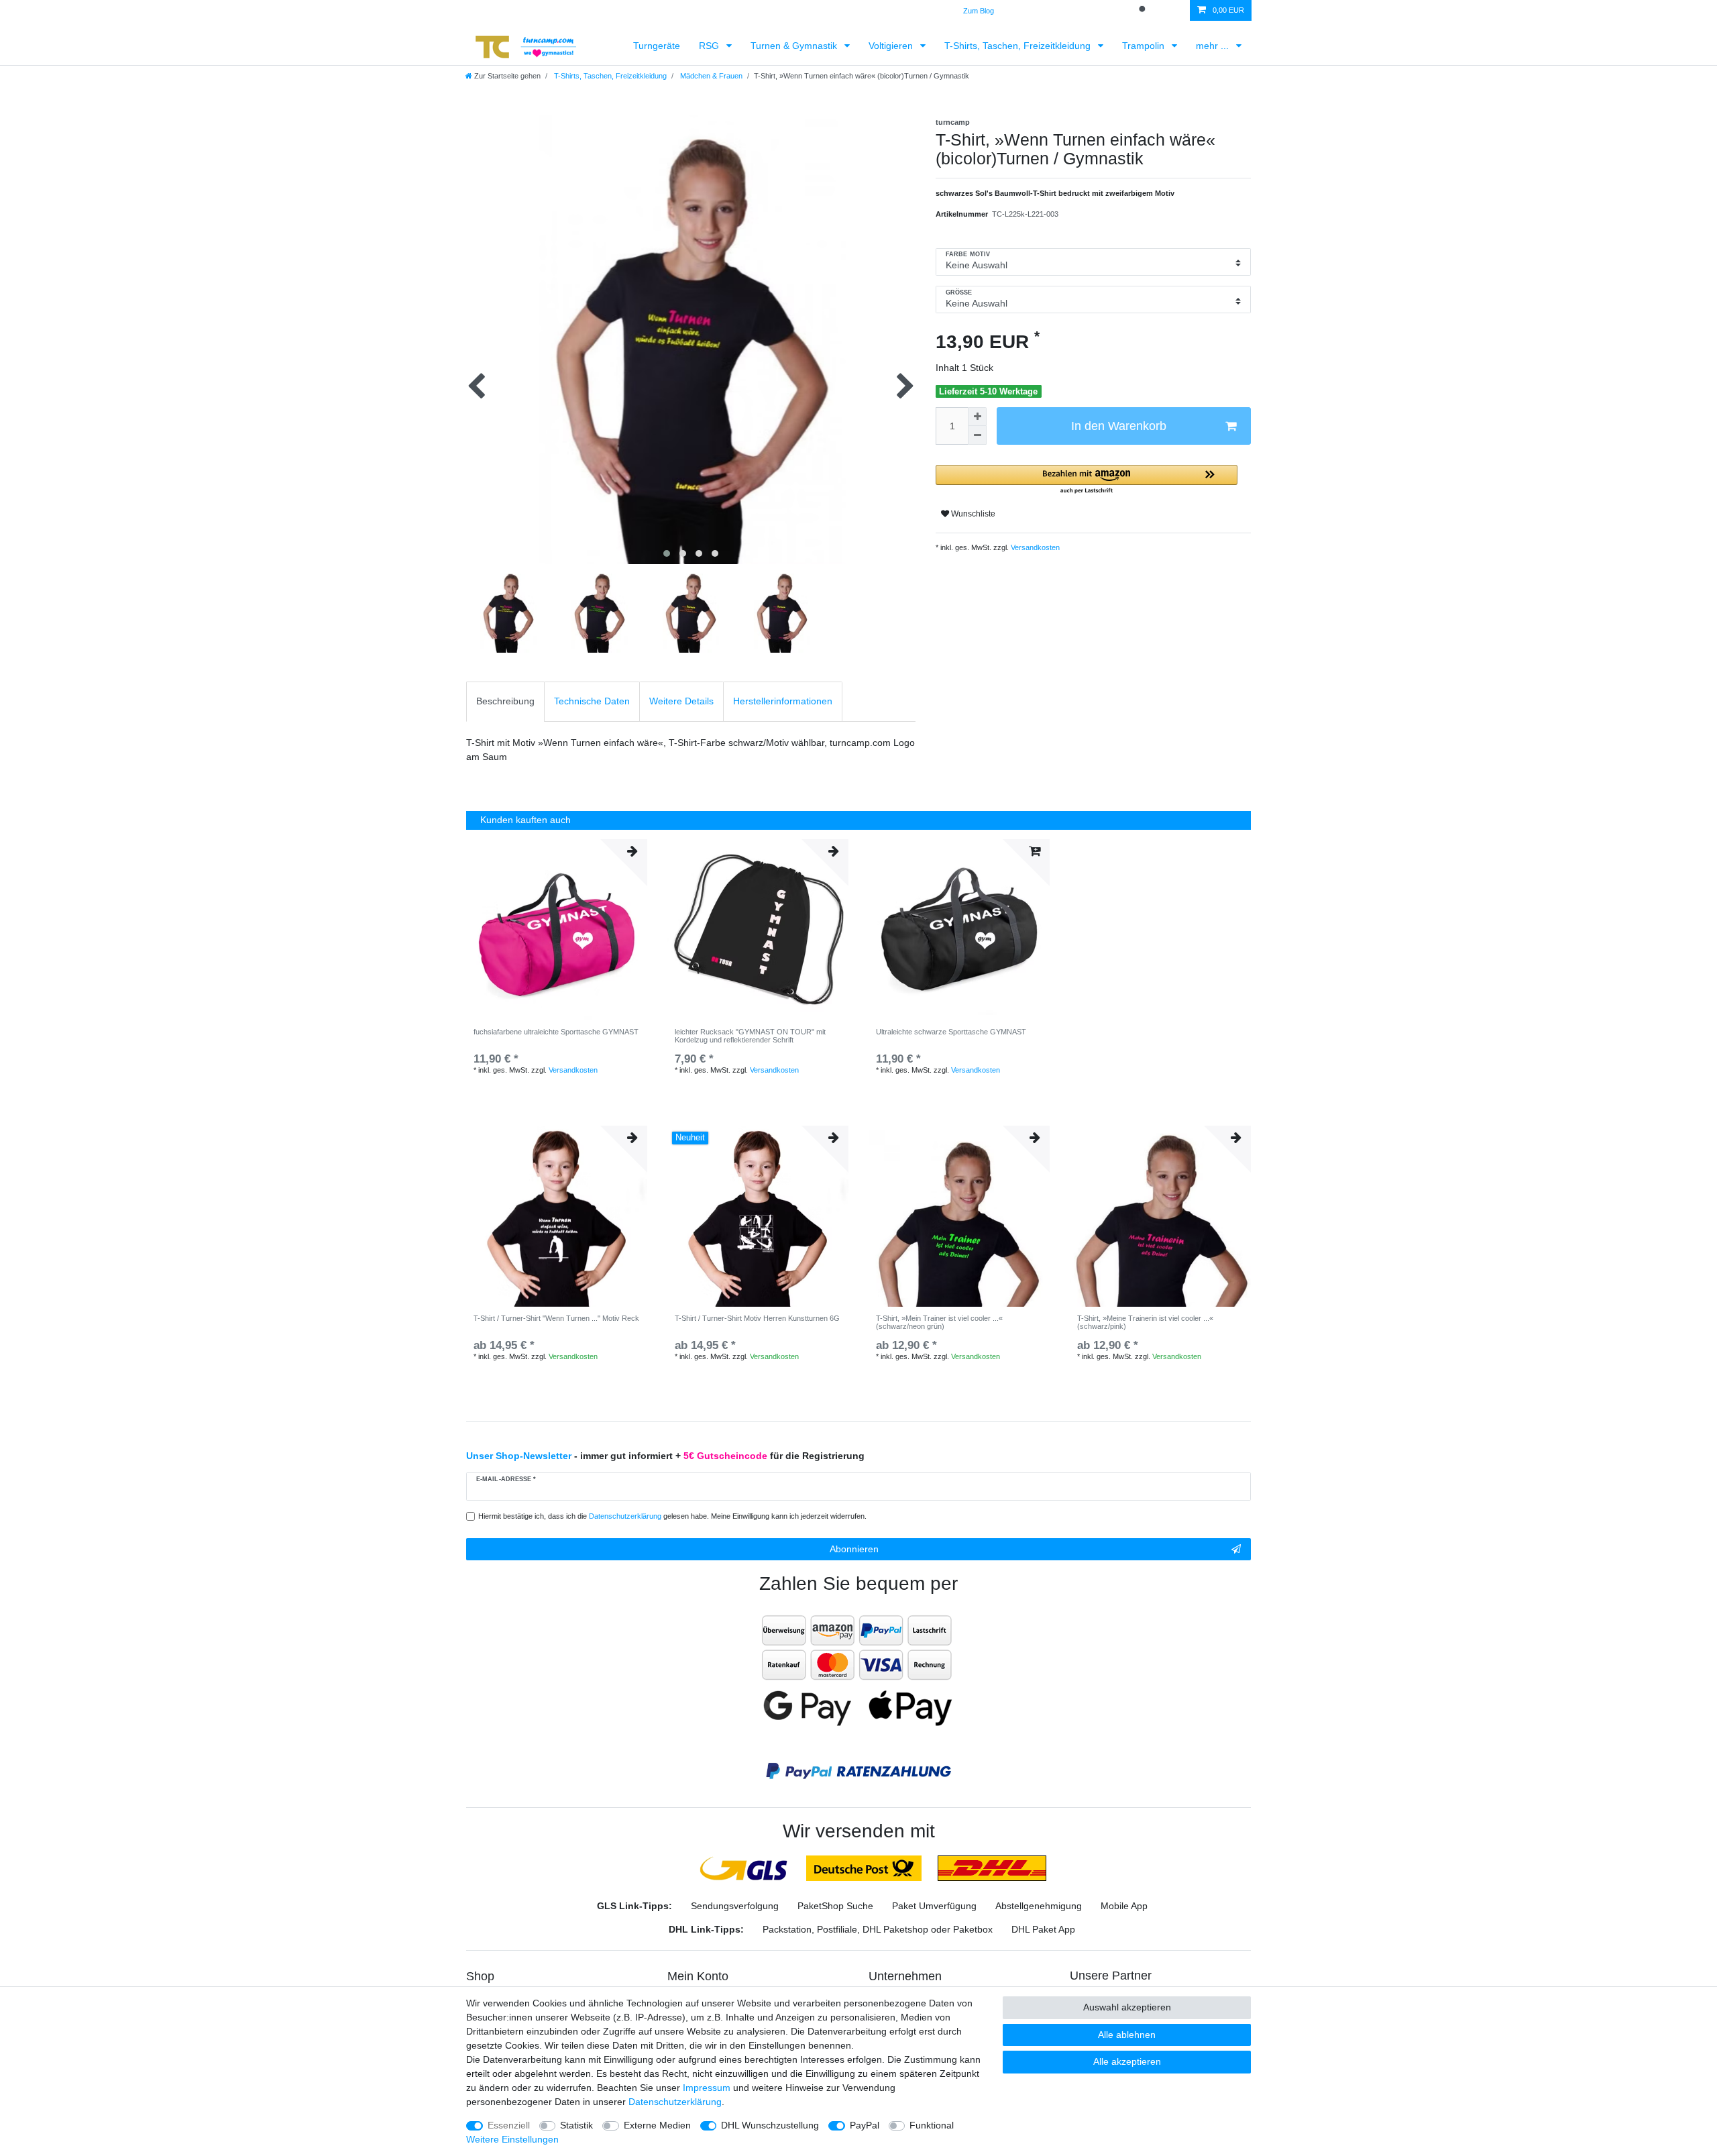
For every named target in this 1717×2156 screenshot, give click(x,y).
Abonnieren (854, 1549)
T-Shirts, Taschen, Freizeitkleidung (1019, 46)
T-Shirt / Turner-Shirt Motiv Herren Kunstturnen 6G (757, 1318)
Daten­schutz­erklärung (675, 2102)
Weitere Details (681, 701)
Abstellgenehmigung (1039, 1906)
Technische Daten (592, 701)
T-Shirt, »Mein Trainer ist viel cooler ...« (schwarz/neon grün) (939, 1322)
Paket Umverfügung (934, 1906)
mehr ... (1214, 46)
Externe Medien (657, 2125)
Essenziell (509, 2125)
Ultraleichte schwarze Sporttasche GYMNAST (951, 1032)
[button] (1087, 480)
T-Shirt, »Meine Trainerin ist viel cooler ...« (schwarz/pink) (1145, 1322)
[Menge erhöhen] (977, 417)
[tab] (505, 701)
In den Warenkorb (1119, 426)
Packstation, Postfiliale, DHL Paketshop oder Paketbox (878, 1929)
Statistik (576, 2125)
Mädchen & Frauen (710, 76)
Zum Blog (979, 11)
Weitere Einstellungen (512, 2139)
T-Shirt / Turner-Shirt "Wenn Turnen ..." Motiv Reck (556, 1318)
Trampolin (1145, 46)
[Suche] (1144, 10)
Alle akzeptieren (1127, 2061)
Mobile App (1124, 1906)
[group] (557, 1216)
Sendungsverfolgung (735, 1906)
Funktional (932, 2125)
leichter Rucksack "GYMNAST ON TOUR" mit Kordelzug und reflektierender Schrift (750, 1036)
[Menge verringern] (977, 435)
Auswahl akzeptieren (1127, 2007)
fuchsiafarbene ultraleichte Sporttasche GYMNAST (556, 1032)
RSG (710, 46)
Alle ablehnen (1127, 2035)
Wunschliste (972, 514)
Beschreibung (505, 701)
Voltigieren (892, 46)
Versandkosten (1034, 547)
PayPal (865, 2125)
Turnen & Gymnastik (795, 46)
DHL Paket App (1043, 1929)
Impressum (707, 2088)
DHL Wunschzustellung (770, 2125)
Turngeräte (657, 46)
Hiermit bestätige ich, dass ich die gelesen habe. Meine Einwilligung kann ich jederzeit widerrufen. (672, 1516)
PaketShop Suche (835, 1906)
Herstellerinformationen (783, 701)
